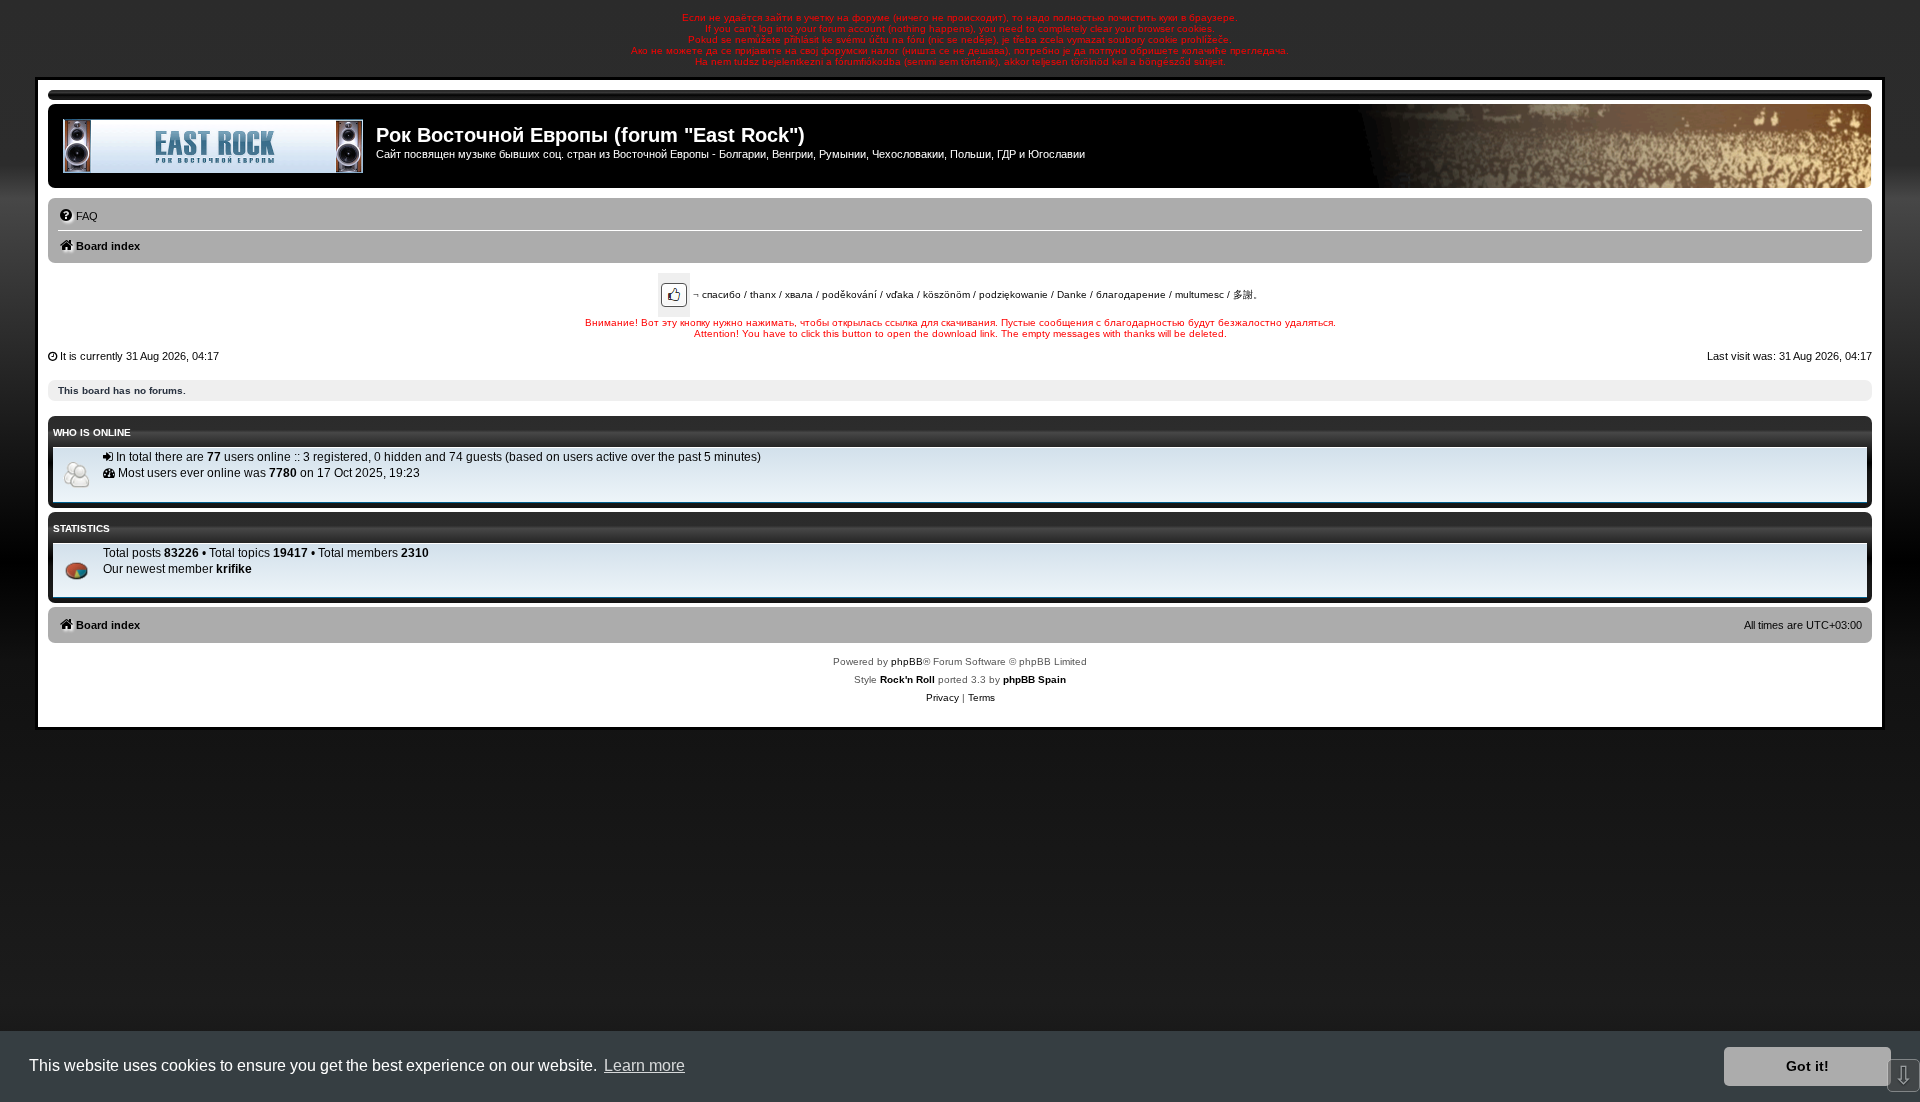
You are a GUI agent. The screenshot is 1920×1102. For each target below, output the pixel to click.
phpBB (907, 661)
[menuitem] (78, 216)
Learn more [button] (644, 1065)
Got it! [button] (1807, 1066)
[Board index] (214, 146)
